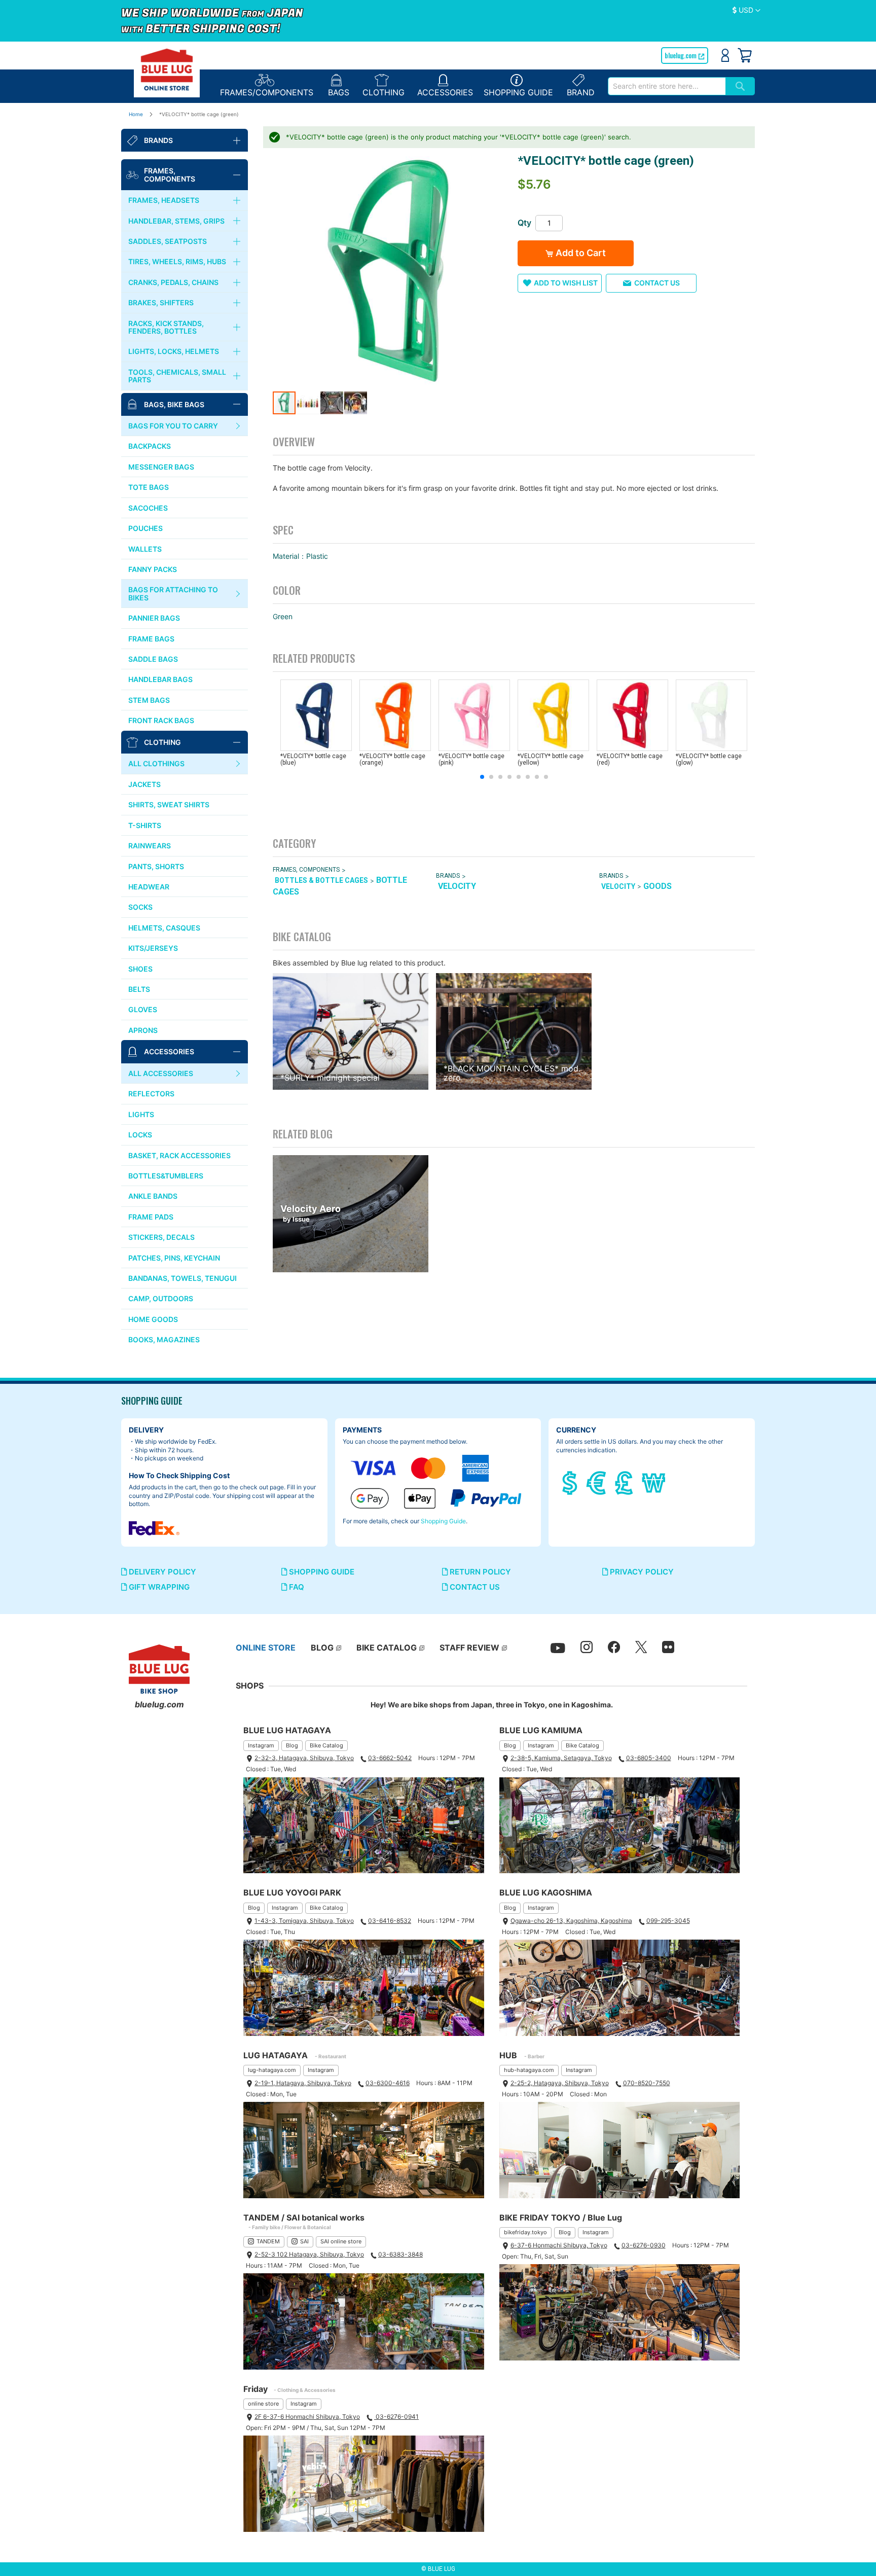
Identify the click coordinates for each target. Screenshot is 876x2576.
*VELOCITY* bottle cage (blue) (313, 759)
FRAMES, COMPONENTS (306, 870)
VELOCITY (457, 886)
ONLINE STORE (266, 1648)
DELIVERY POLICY (161, 1572)
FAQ (296, 1587)
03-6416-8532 (390, 1921)
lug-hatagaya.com (272, 2070)
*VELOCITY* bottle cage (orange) (392, 759)
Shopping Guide (443, 1521)
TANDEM (268, 2241)
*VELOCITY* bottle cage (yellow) (551, 759)
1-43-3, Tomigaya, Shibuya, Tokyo (304, 1921)
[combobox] (667, 86)
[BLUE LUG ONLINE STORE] (167, 69)
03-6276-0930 (644, 2245)
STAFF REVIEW (469, 1648)
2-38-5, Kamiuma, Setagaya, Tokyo (561, 1758)
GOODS (658, 886)
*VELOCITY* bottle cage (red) (630, 759)
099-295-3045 (668, 1921)
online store (263, 2404)
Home (136, 114)
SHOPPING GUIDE (321, 1572)
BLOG (322, 1648)
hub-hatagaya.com (529, 2070)
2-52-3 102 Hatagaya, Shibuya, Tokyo (309, 2254)
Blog (292, 1745)
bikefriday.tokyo (525, 2232)
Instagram (261, 1745)
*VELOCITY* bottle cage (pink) (471, 759)
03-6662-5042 (390, 1758)
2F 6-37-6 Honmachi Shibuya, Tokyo (307, 2417)
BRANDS (448, 876)
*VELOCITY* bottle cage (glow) (709, 759)
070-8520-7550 (647, 2083)
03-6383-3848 (400, 2254)
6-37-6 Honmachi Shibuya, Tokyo (559, 2245)
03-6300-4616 (388, 2083)
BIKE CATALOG (387, 1648)
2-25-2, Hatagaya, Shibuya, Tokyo (560, 2083)
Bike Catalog (326, 1745)
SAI (304, 2241)
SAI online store (341, 2241)
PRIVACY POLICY (641, 1572)
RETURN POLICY (479, 1572)
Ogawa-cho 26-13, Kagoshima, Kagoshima (571, 1921)
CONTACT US (474, 1587)
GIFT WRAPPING (158, 1587)
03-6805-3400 (649, 1758)
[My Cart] (745, 55)
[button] (746, 11)
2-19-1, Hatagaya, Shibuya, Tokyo (303, 2083)
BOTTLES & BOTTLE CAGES (321, 881)
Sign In (725, 55)
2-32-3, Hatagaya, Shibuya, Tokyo (304, 1758)
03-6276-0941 (396, 2417)
